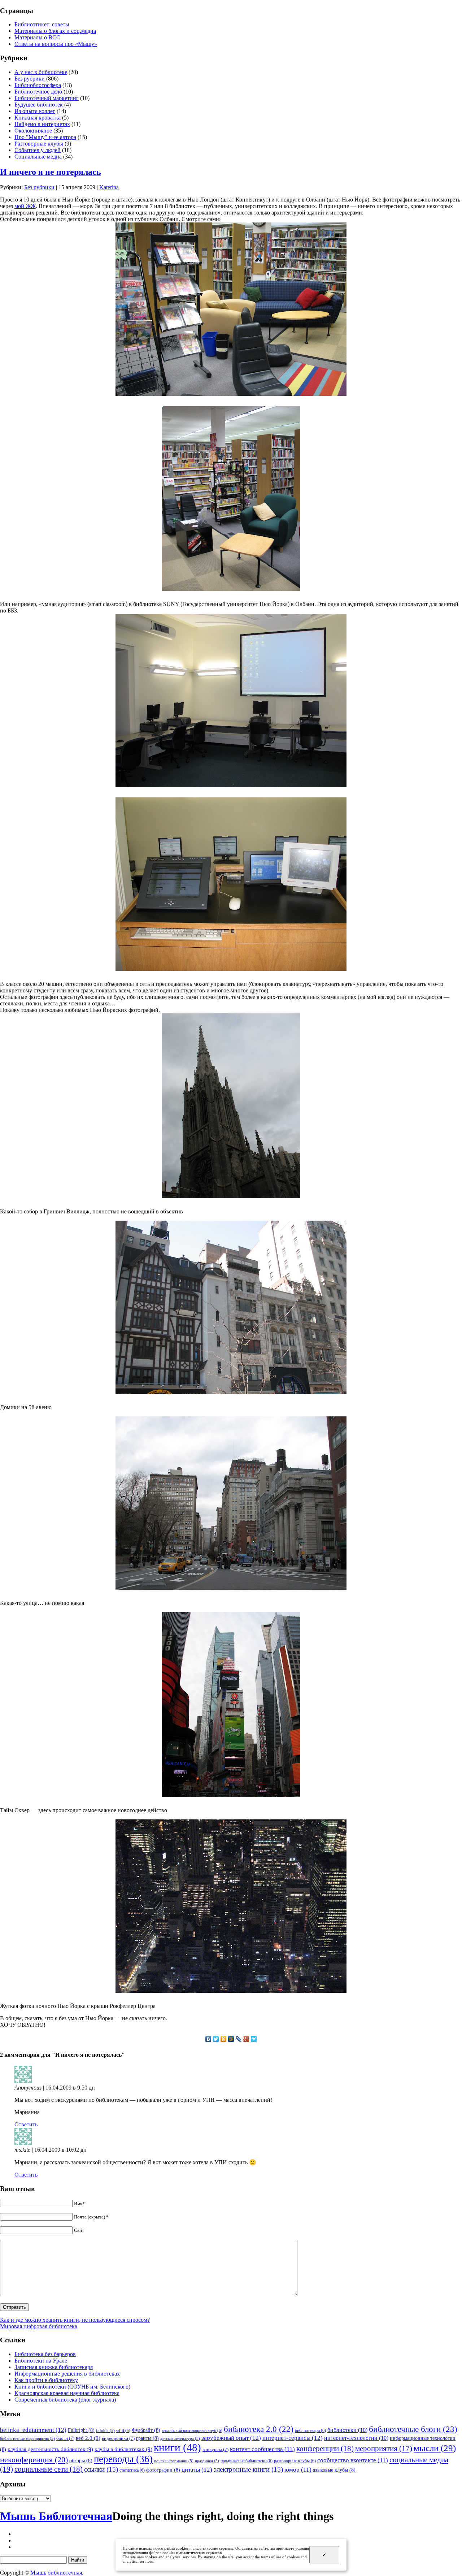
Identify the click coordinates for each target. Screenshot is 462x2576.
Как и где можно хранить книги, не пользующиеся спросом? (75, 2320)
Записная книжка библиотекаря (54, 2367)
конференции (325, 2449)
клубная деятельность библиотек (50, 2449)
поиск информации (174, 2461)
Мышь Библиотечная (56, 2516)
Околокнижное (33, 131)
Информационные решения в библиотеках (67, 2374)
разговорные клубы (295, 2461)
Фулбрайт (146, 2430)
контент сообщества (262, 2449)
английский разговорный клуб (192, 2430)
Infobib (105, 2431)
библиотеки (347, 2430)
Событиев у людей (38, 150)
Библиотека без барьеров (45, 2354)
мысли (435, 2448)
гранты (147, 2438)
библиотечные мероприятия (27, 2439)
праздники (207, 2461)
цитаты (197, 2469)
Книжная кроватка (38, 118)
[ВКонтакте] (208, 2039)
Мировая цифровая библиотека (39, 2326)
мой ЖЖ (25, 206)
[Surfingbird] (254, 2039)
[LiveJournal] (239, 2039)
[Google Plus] (246, 2039)
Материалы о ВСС (37, 37)
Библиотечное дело (38, 92)
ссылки (101, 2469)
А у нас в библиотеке (41, 72)
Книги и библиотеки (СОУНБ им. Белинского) (72, 2387)
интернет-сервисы (293, 2438)
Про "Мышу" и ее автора (45, 137)
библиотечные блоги (413, 2429)
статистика (132, 2470)
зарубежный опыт (231, 2438)
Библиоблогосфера (38, 85)
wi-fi (123, 2431)
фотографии (163, 2470)
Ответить (26, 2124)
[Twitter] (216, 2039)
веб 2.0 (88, 2438)
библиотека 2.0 (259, 2429)
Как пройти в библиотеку (46, 2380)
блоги (65, 2438)
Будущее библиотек (39, 105)
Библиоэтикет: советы (42, 24)
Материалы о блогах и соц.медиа (55, 31)
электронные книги (248, 2469)
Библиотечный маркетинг (47, 98)
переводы (123, 2459)
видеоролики (118, 2438)
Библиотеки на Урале (41, 2361)
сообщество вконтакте (353, 2460)
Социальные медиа (38, 157)
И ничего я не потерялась (51, 172)
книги (177, 2447)
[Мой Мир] (231, 2039)
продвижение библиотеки (247, 2461)
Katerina (109, 187)
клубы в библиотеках (123, 2449)
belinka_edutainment (33, 2430)
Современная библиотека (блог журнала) (65, 2400)
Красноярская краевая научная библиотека (67, 2393)
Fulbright (81, 2430)
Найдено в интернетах (42, 124)
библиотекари (310, 2430)
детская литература (180, 2439)
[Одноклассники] (224, 2039)
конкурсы (215, 2449)
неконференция (34, 2460)
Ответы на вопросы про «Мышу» (56, 44)
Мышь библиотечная (56, 2573)
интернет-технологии (356, 2438)
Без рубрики (30, 79)
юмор (298, 2470)
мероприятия (384, 2449)
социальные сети (49, 2469)
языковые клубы (334, 2470)
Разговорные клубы (39, 144)
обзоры (81, 2460)
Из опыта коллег (35, 111)
